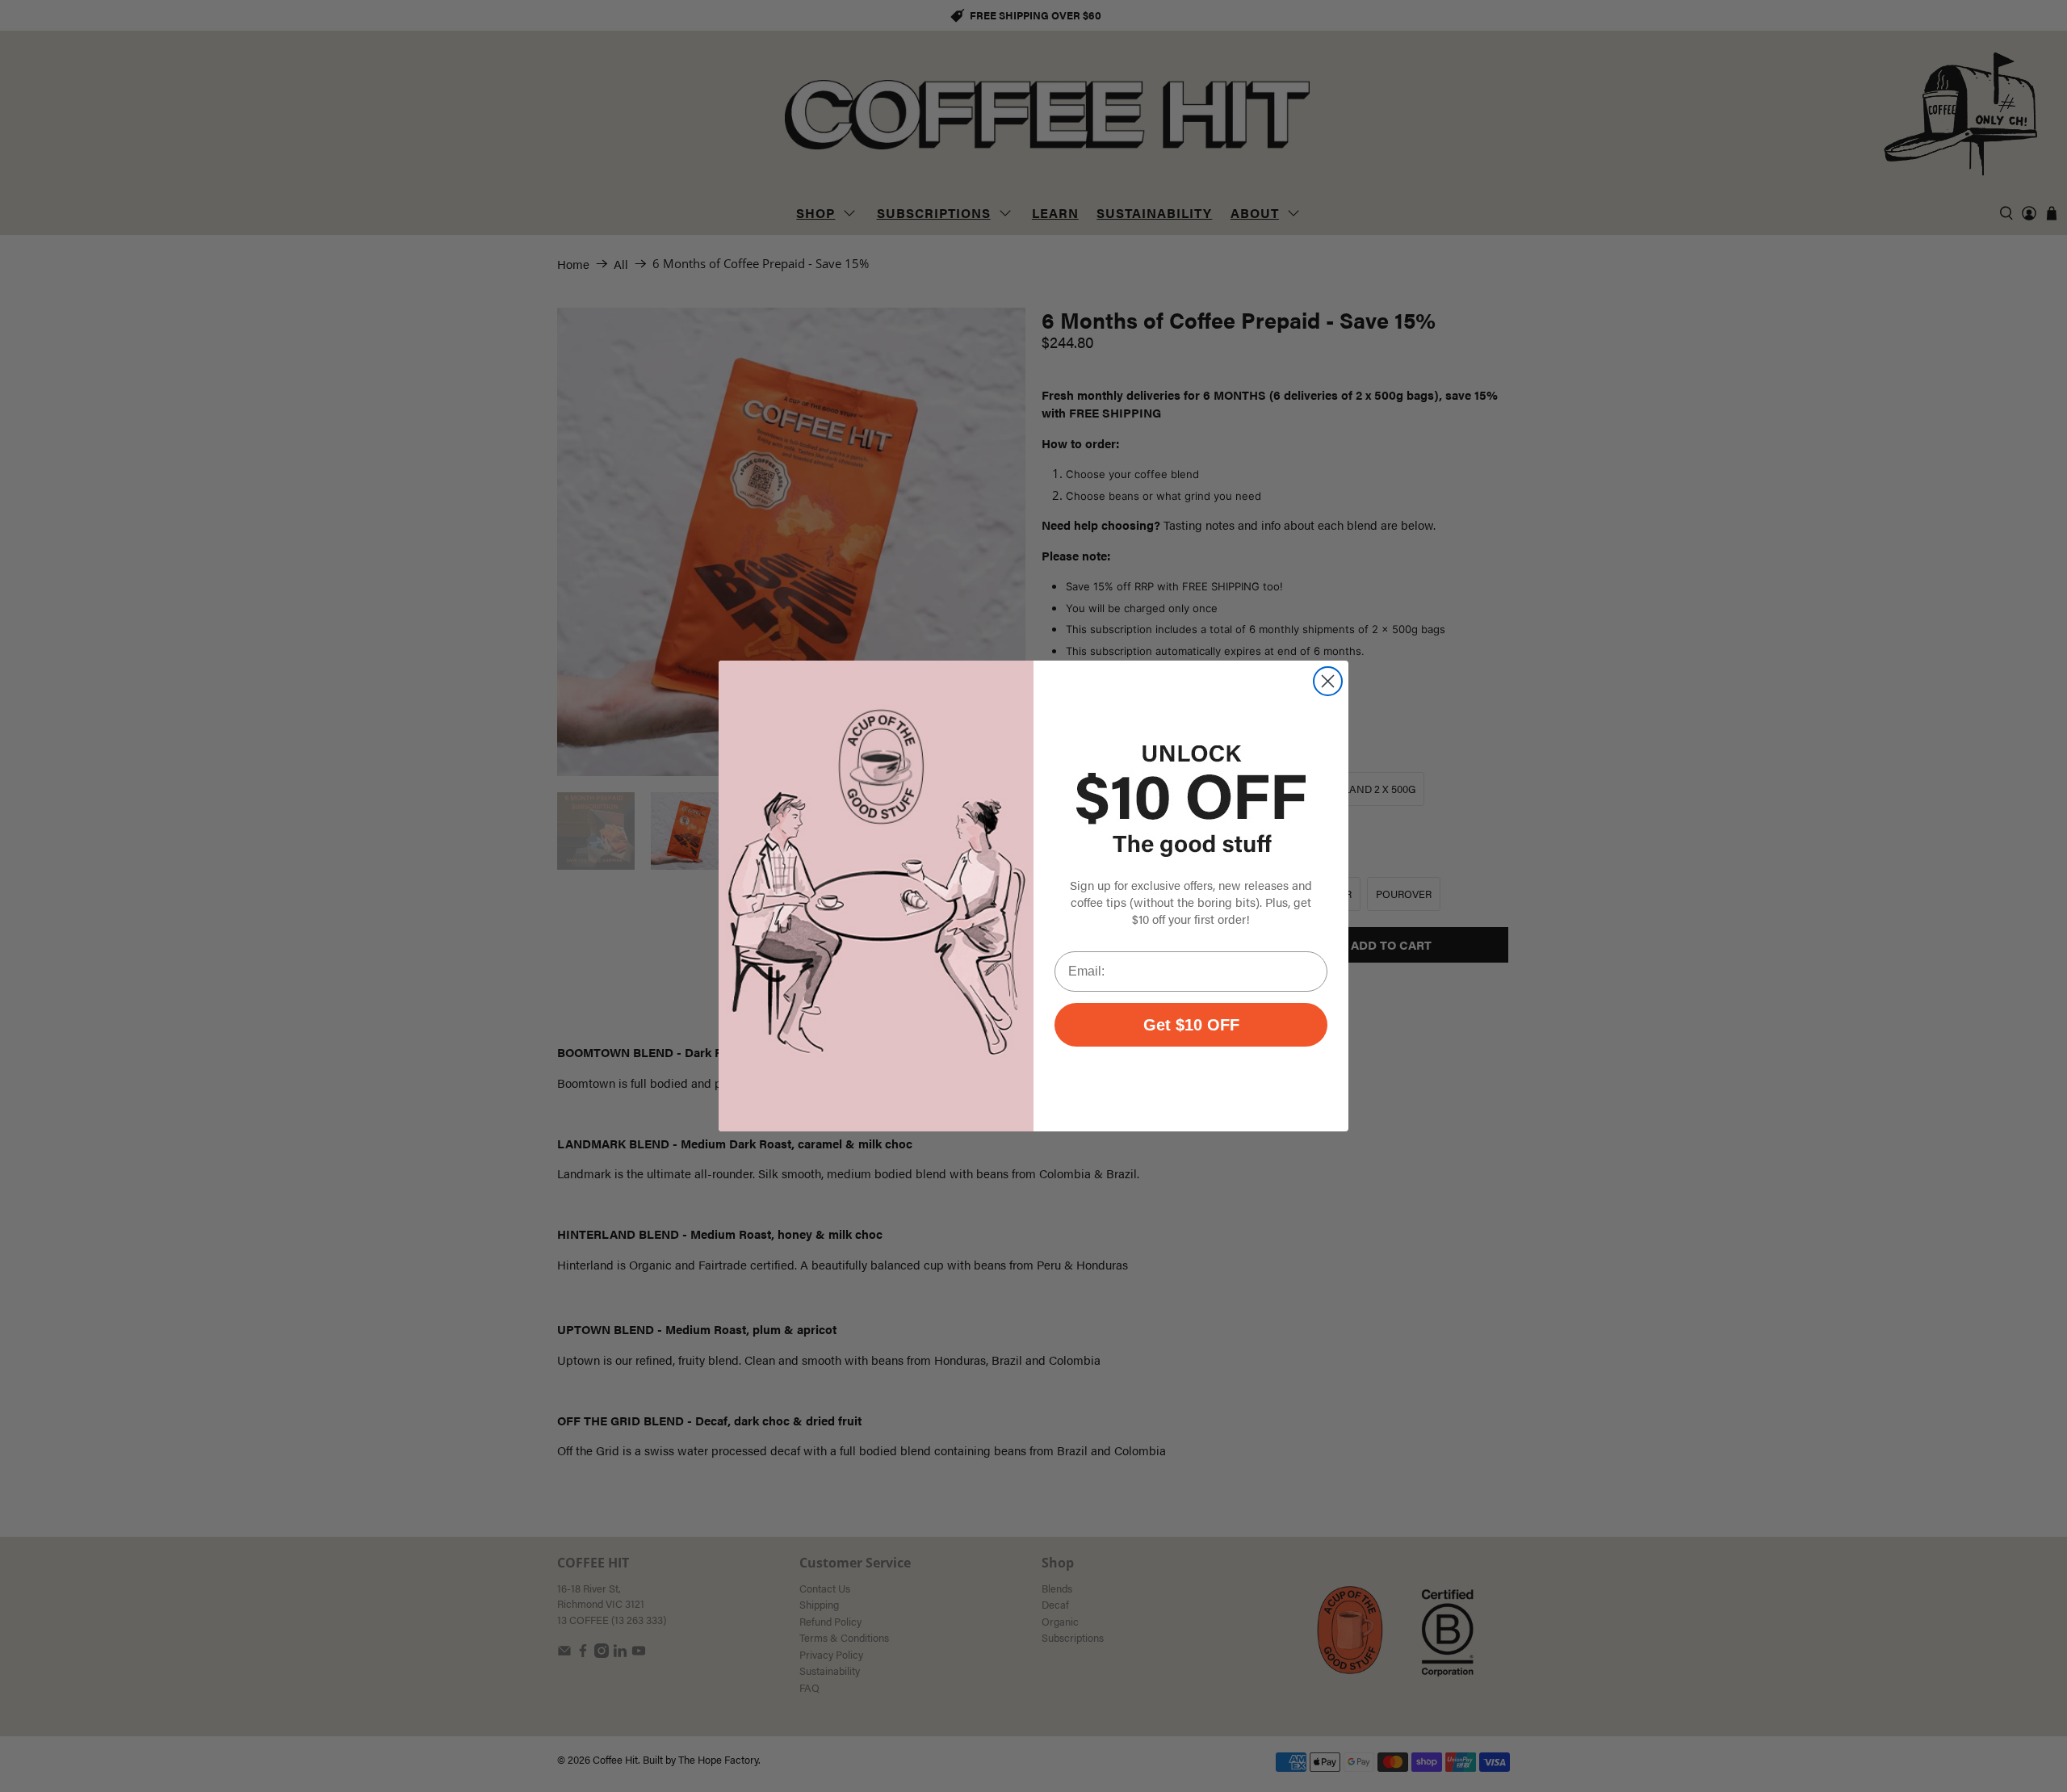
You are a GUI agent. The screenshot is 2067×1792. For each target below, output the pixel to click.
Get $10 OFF (1191, 1025)
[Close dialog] (1328, 681)
